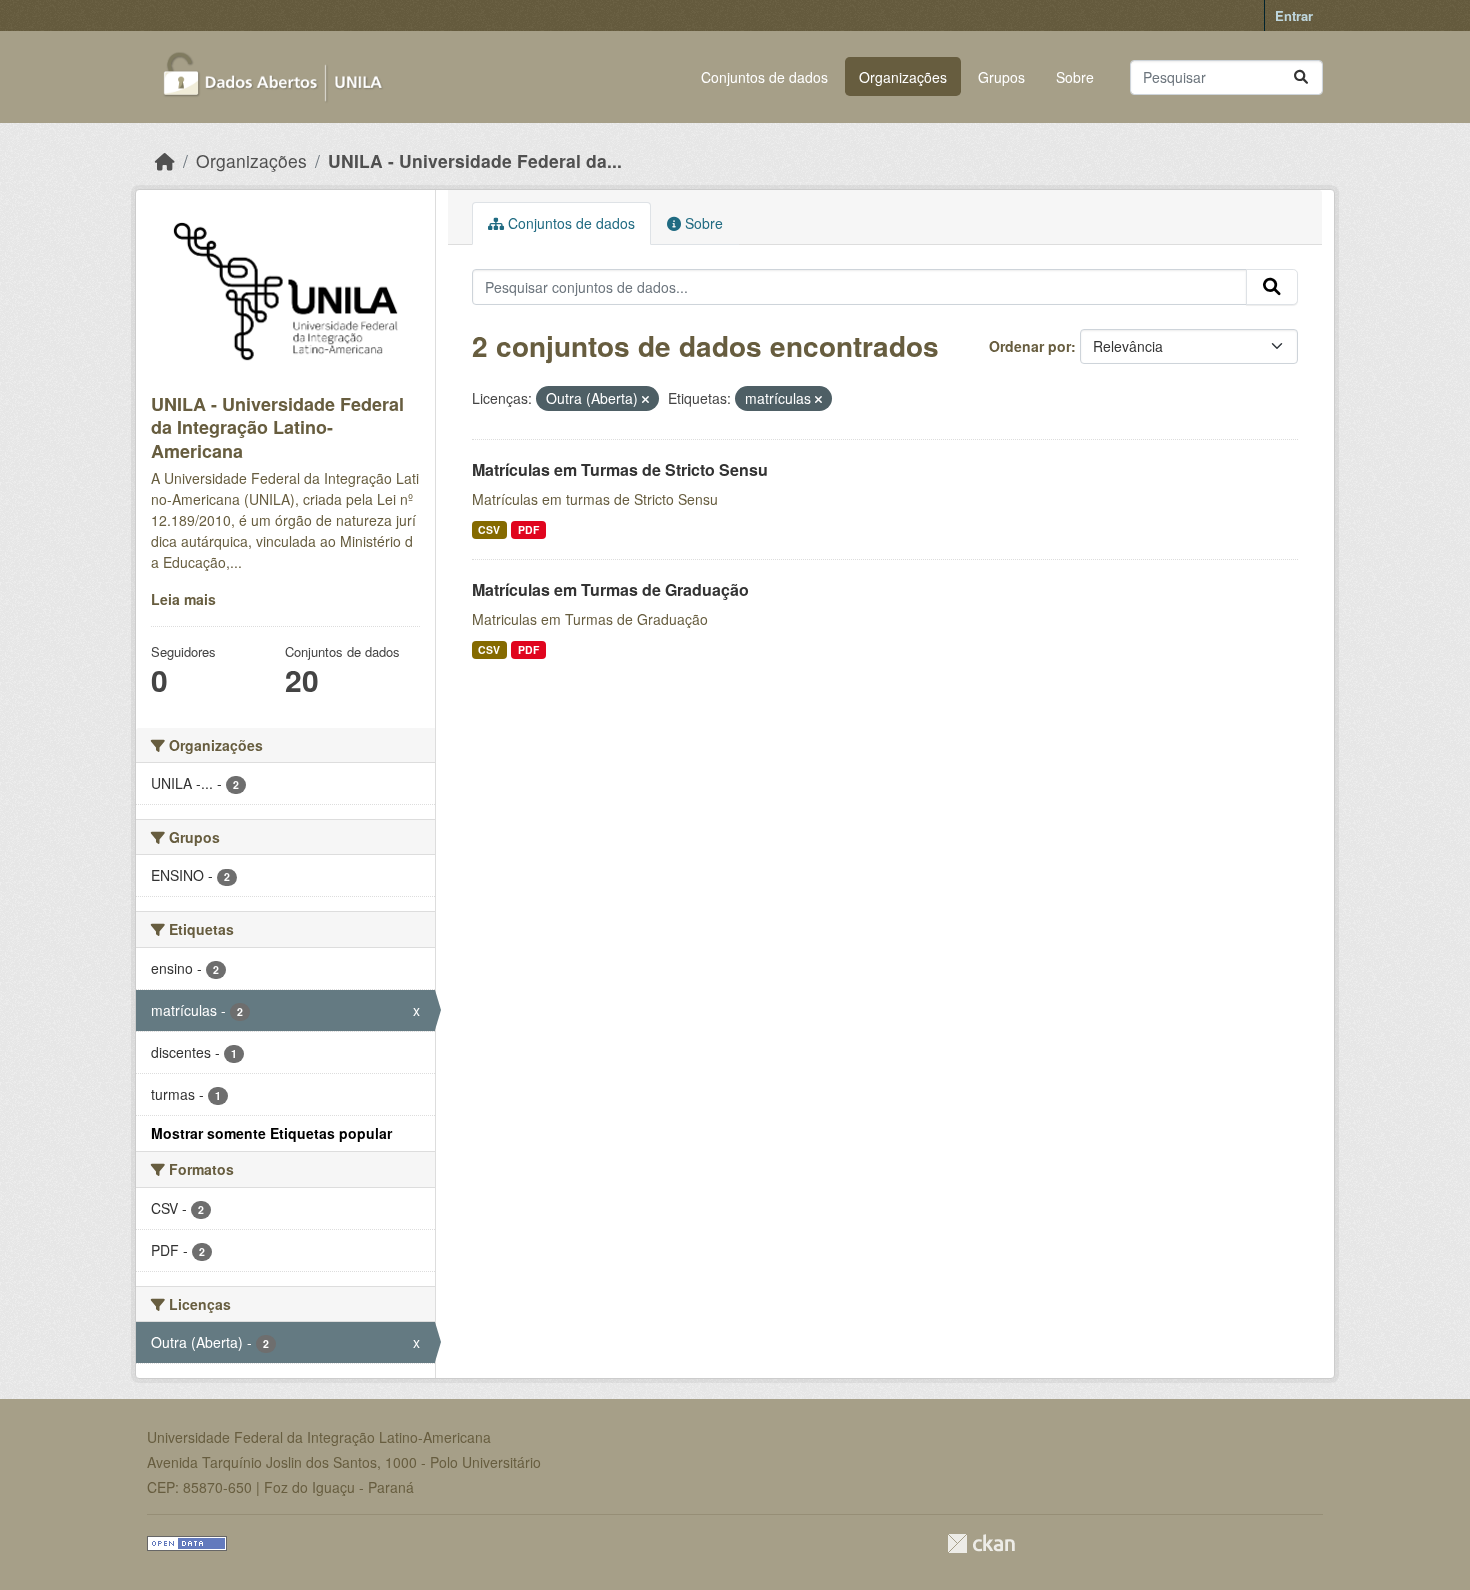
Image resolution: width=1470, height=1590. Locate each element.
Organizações (903, 77)
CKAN (981, 1543)
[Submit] (1301, 77)
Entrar (1294, 15)
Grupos (1001, 77)
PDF (528, 529)
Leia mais (183, 599)
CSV (489, 529)
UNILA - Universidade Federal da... (475, 160)
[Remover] (645, 399)
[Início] (165, 160)
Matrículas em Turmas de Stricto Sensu (620, 469)
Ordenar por (1030, 346)
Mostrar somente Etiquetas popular (271, 1133)
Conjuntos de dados (764, 77)
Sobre (1075, 77)
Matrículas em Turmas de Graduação (610, 589)
